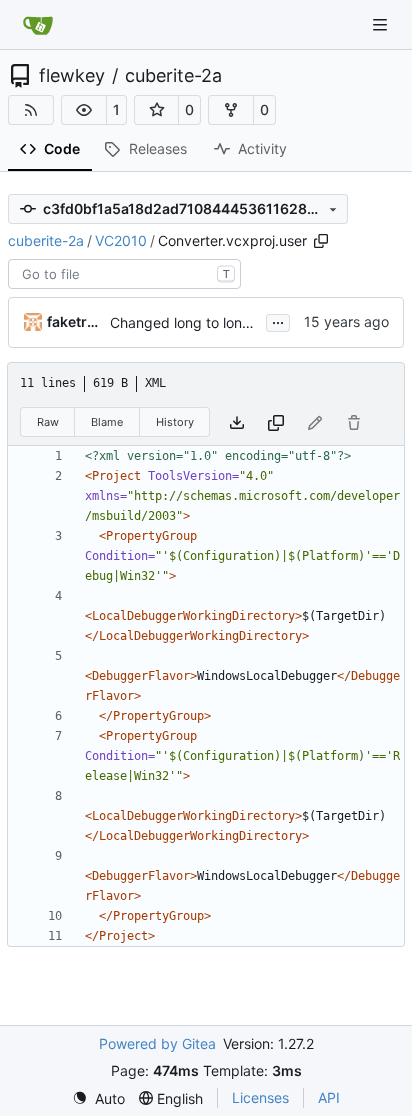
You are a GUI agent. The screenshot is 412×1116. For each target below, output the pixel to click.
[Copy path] (321, 241)
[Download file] (237, 422)
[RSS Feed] (31, 110)
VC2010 (121, 240)
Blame (107, 422)
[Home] (38, 25)
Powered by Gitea (157, 1043)
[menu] (98, 1098)
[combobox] (124, 274)
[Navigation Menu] (382, 24)
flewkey (72, 76)
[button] (84, 110)
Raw (48, 422)
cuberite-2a (173, 76)
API (329, 1097)
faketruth (75, 321)
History (175, 422)
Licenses (260, 1097)
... (278, 320)
